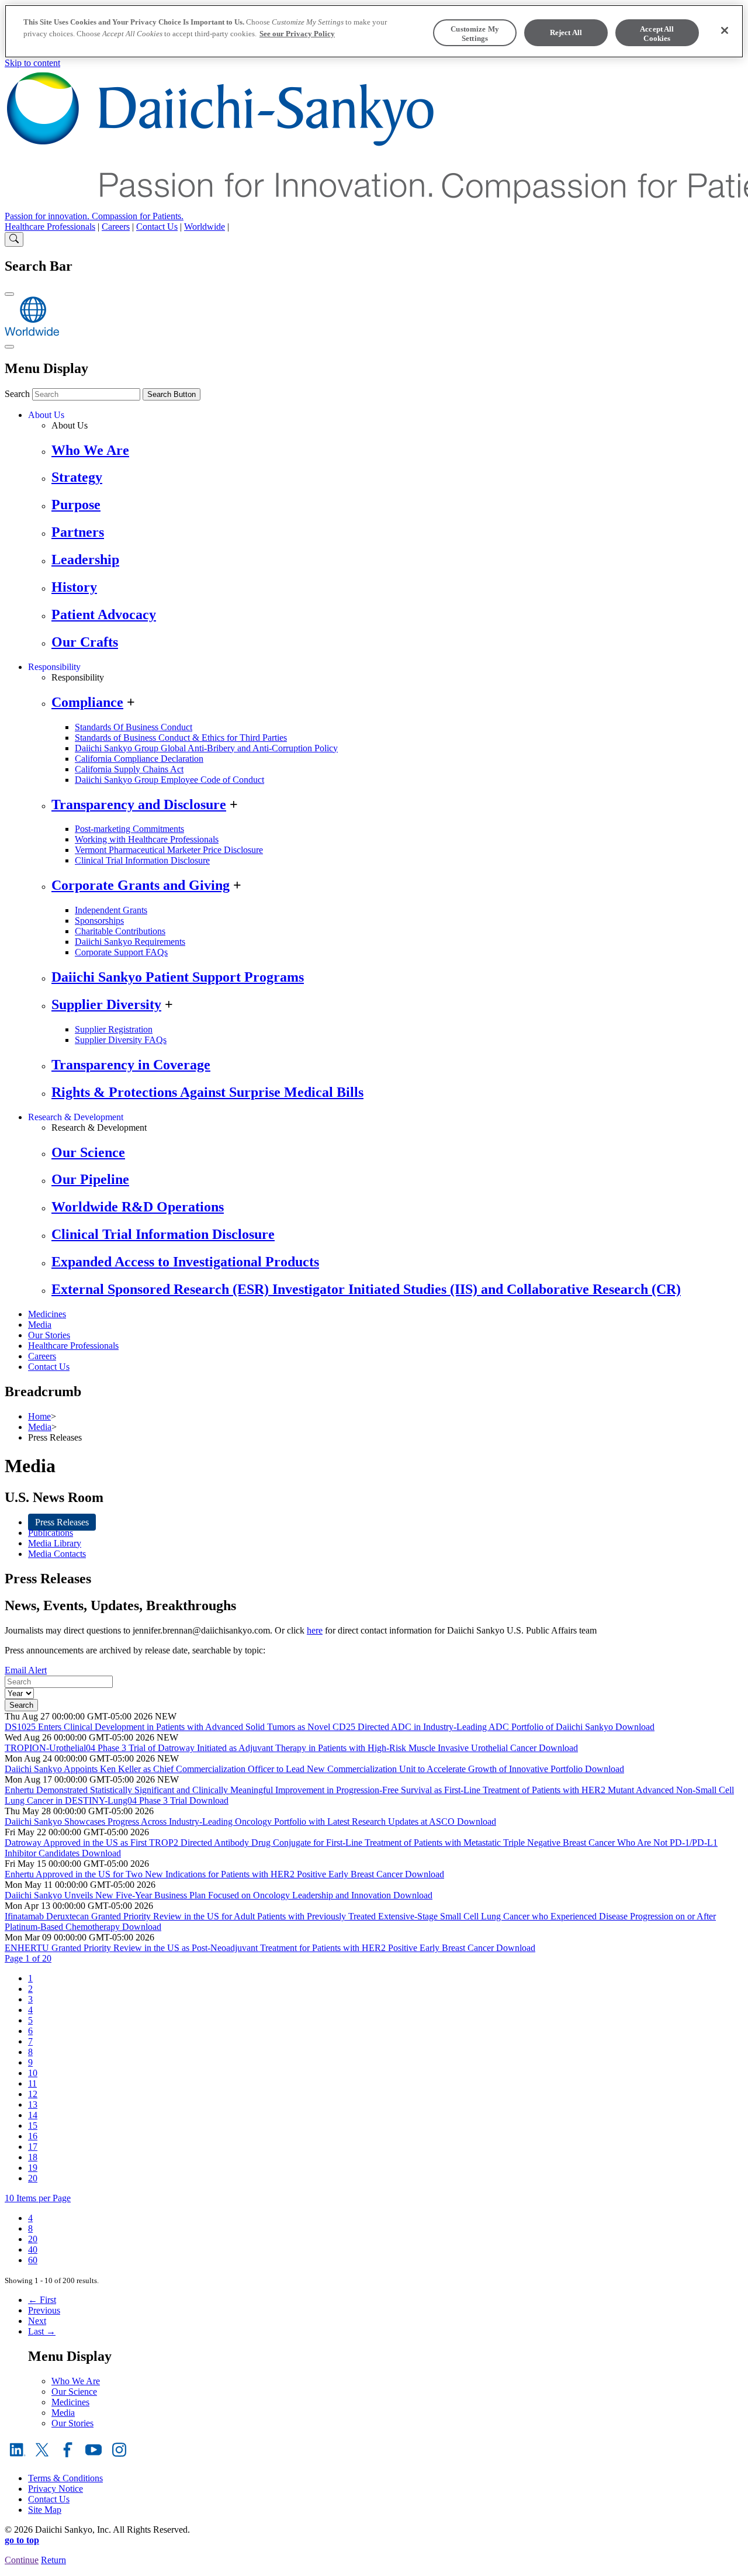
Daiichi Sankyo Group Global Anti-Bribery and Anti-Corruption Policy (206, 748)
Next (37, 2321)
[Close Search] (9, 294)
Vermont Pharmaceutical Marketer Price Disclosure (169, 850)
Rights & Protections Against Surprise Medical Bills (207, 1092)
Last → (42, 2331)
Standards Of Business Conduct (134, 727)
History (74, 587)
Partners (78, 532)
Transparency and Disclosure (139, 804)
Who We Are (90, 450)
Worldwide (205, 227)
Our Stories (49, 1335)
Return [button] (53, 2560)
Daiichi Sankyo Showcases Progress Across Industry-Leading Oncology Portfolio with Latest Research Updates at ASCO (231, 1821)
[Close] (725, 30)
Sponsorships (99, 921)
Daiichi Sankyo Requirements (130, 942)
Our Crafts (85, 642)
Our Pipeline (90, 1179)
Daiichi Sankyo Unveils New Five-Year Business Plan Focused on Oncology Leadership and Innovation (199, 1895)
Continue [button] (22, 2560)
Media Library (55, 1543)
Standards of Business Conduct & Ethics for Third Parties (181, 738)
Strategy (77, 477)
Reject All (566, 32)
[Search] (14, 239)
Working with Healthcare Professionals (147, 839)
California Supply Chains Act (129, 769)
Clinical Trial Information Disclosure (142, 860)
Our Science (88, 1152)
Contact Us (157, 227)
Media (40, 1325)
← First (42, 2300)
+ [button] (131, 702)
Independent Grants (111, 910)
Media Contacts (57, 1554)
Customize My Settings (475, 34)
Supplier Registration (114, 1029)
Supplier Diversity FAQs (121, 1040)
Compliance (87, 702)
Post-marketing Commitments (129, 829)
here (315, 1630)
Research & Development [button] (76, 1117)
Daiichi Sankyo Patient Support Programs (178, 977)
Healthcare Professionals (50, 227)
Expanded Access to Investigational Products (185, 1262)
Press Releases (62, 1522)
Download (635, 1727)
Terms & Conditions (65, 2478)
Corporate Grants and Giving (141, 885)
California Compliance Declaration (139, 759)
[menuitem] (30, 1978)
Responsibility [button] (54, 667)
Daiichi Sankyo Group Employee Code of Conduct (169, 780)
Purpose (76, 505)
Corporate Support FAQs (121, 952)
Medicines (47, 1314)
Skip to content (32, 63)
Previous (44, 2310)
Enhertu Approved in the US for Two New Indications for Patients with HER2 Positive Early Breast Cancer (205, 1874)
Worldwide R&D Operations (138, 1207)
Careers (116, 227)
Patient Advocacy (104, 614)
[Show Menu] (9, 347)
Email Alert (26, 1670)
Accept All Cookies (657, 34)
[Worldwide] (32, 333)
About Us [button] (46, 415)
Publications (51, 1533)
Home (39, 1416)
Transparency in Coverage (131, 1065)
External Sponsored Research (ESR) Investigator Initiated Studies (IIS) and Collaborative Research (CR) (366, 1289)
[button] (28, 1958)
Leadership (85, 560)
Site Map (45, 2510)
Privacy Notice (56, 2489)
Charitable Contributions (120, 931)
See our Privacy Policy (297, 34)
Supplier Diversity (106, 1004)
